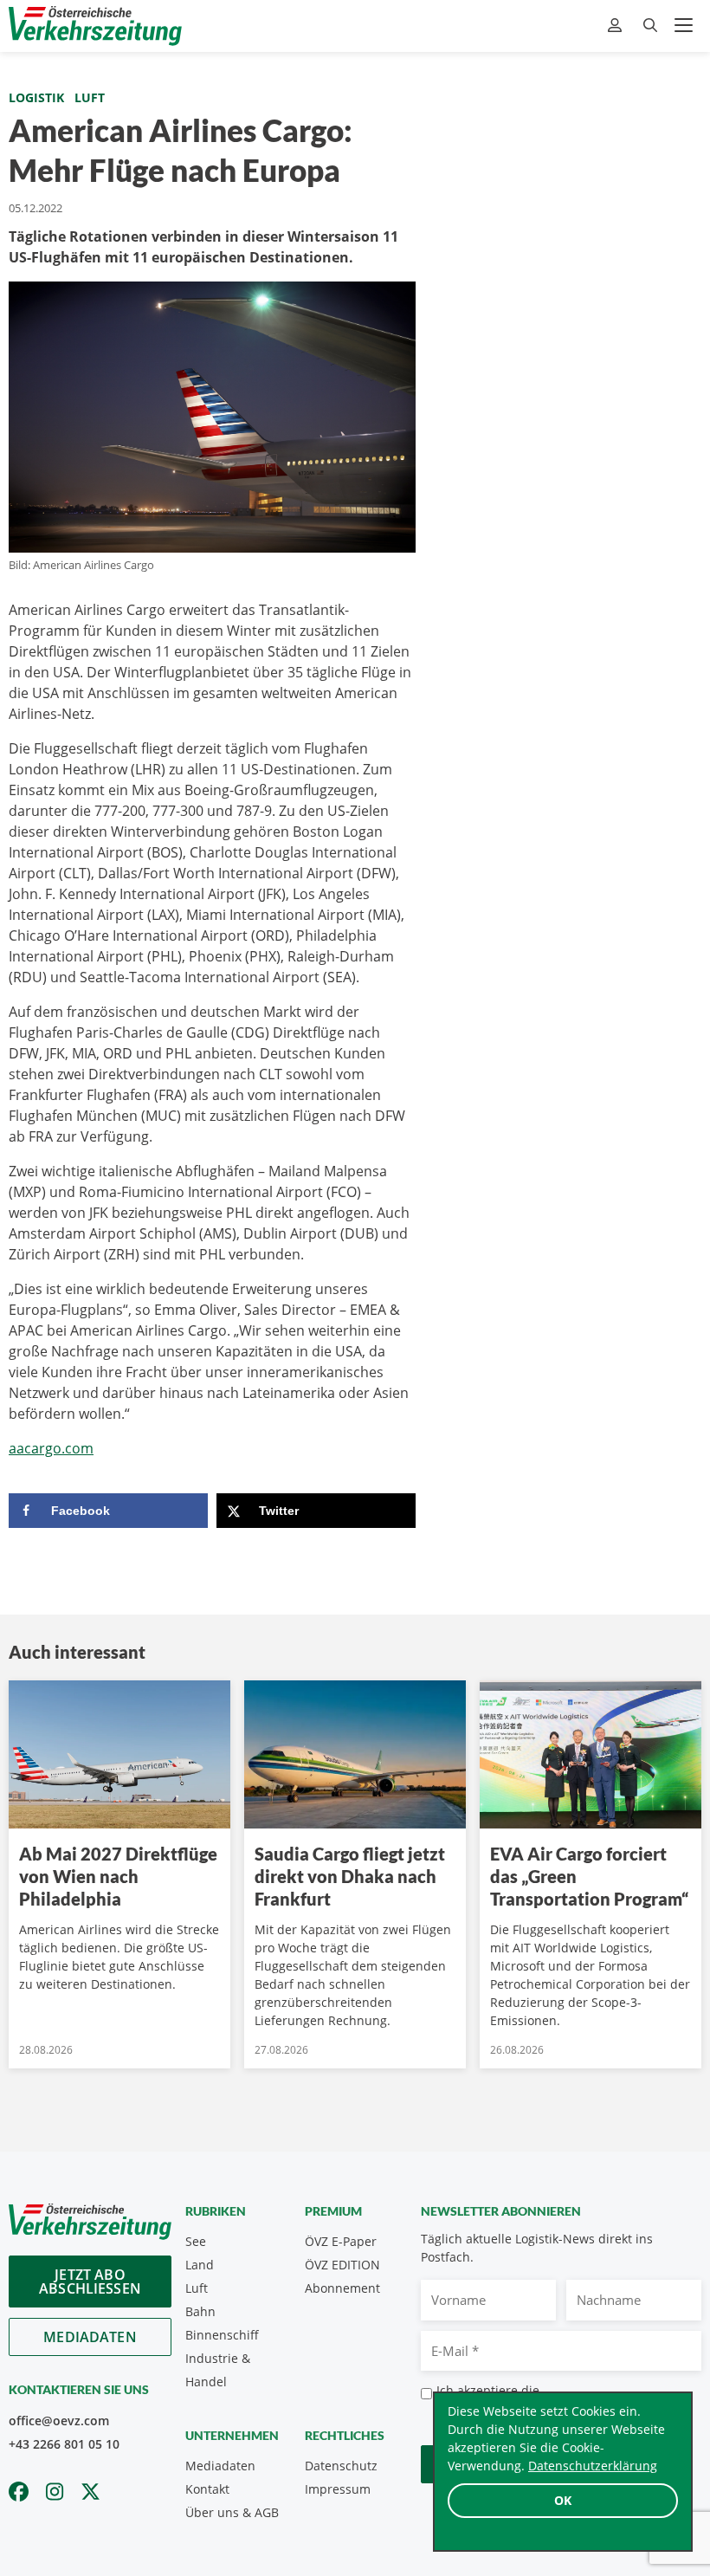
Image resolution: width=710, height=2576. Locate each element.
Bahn (200, 2311)
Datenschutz (341, 2466)
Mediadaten (90, 2337)
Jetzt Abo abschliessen (90, 2282)
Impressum (338, 2489)
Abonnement (342, 2288)
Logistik (36, 97)
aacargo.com (51, 1448)
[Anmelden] (617, 26)
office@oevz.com (59, 2421)
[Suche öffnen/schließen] (650, 26)
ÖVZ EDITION (342, 2265)
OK (563, 2500)
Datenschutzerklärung (593, 2466)
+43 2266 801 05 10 (64, 2444)
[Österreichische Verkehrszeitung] (95, 26)
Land (200, 2265)
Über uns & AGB (232, 2512)
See (196, 2241)
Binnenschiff (222, 2335)
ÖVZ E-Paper (341, 2241)
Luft (90, 97)
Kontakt (207, 2489)
